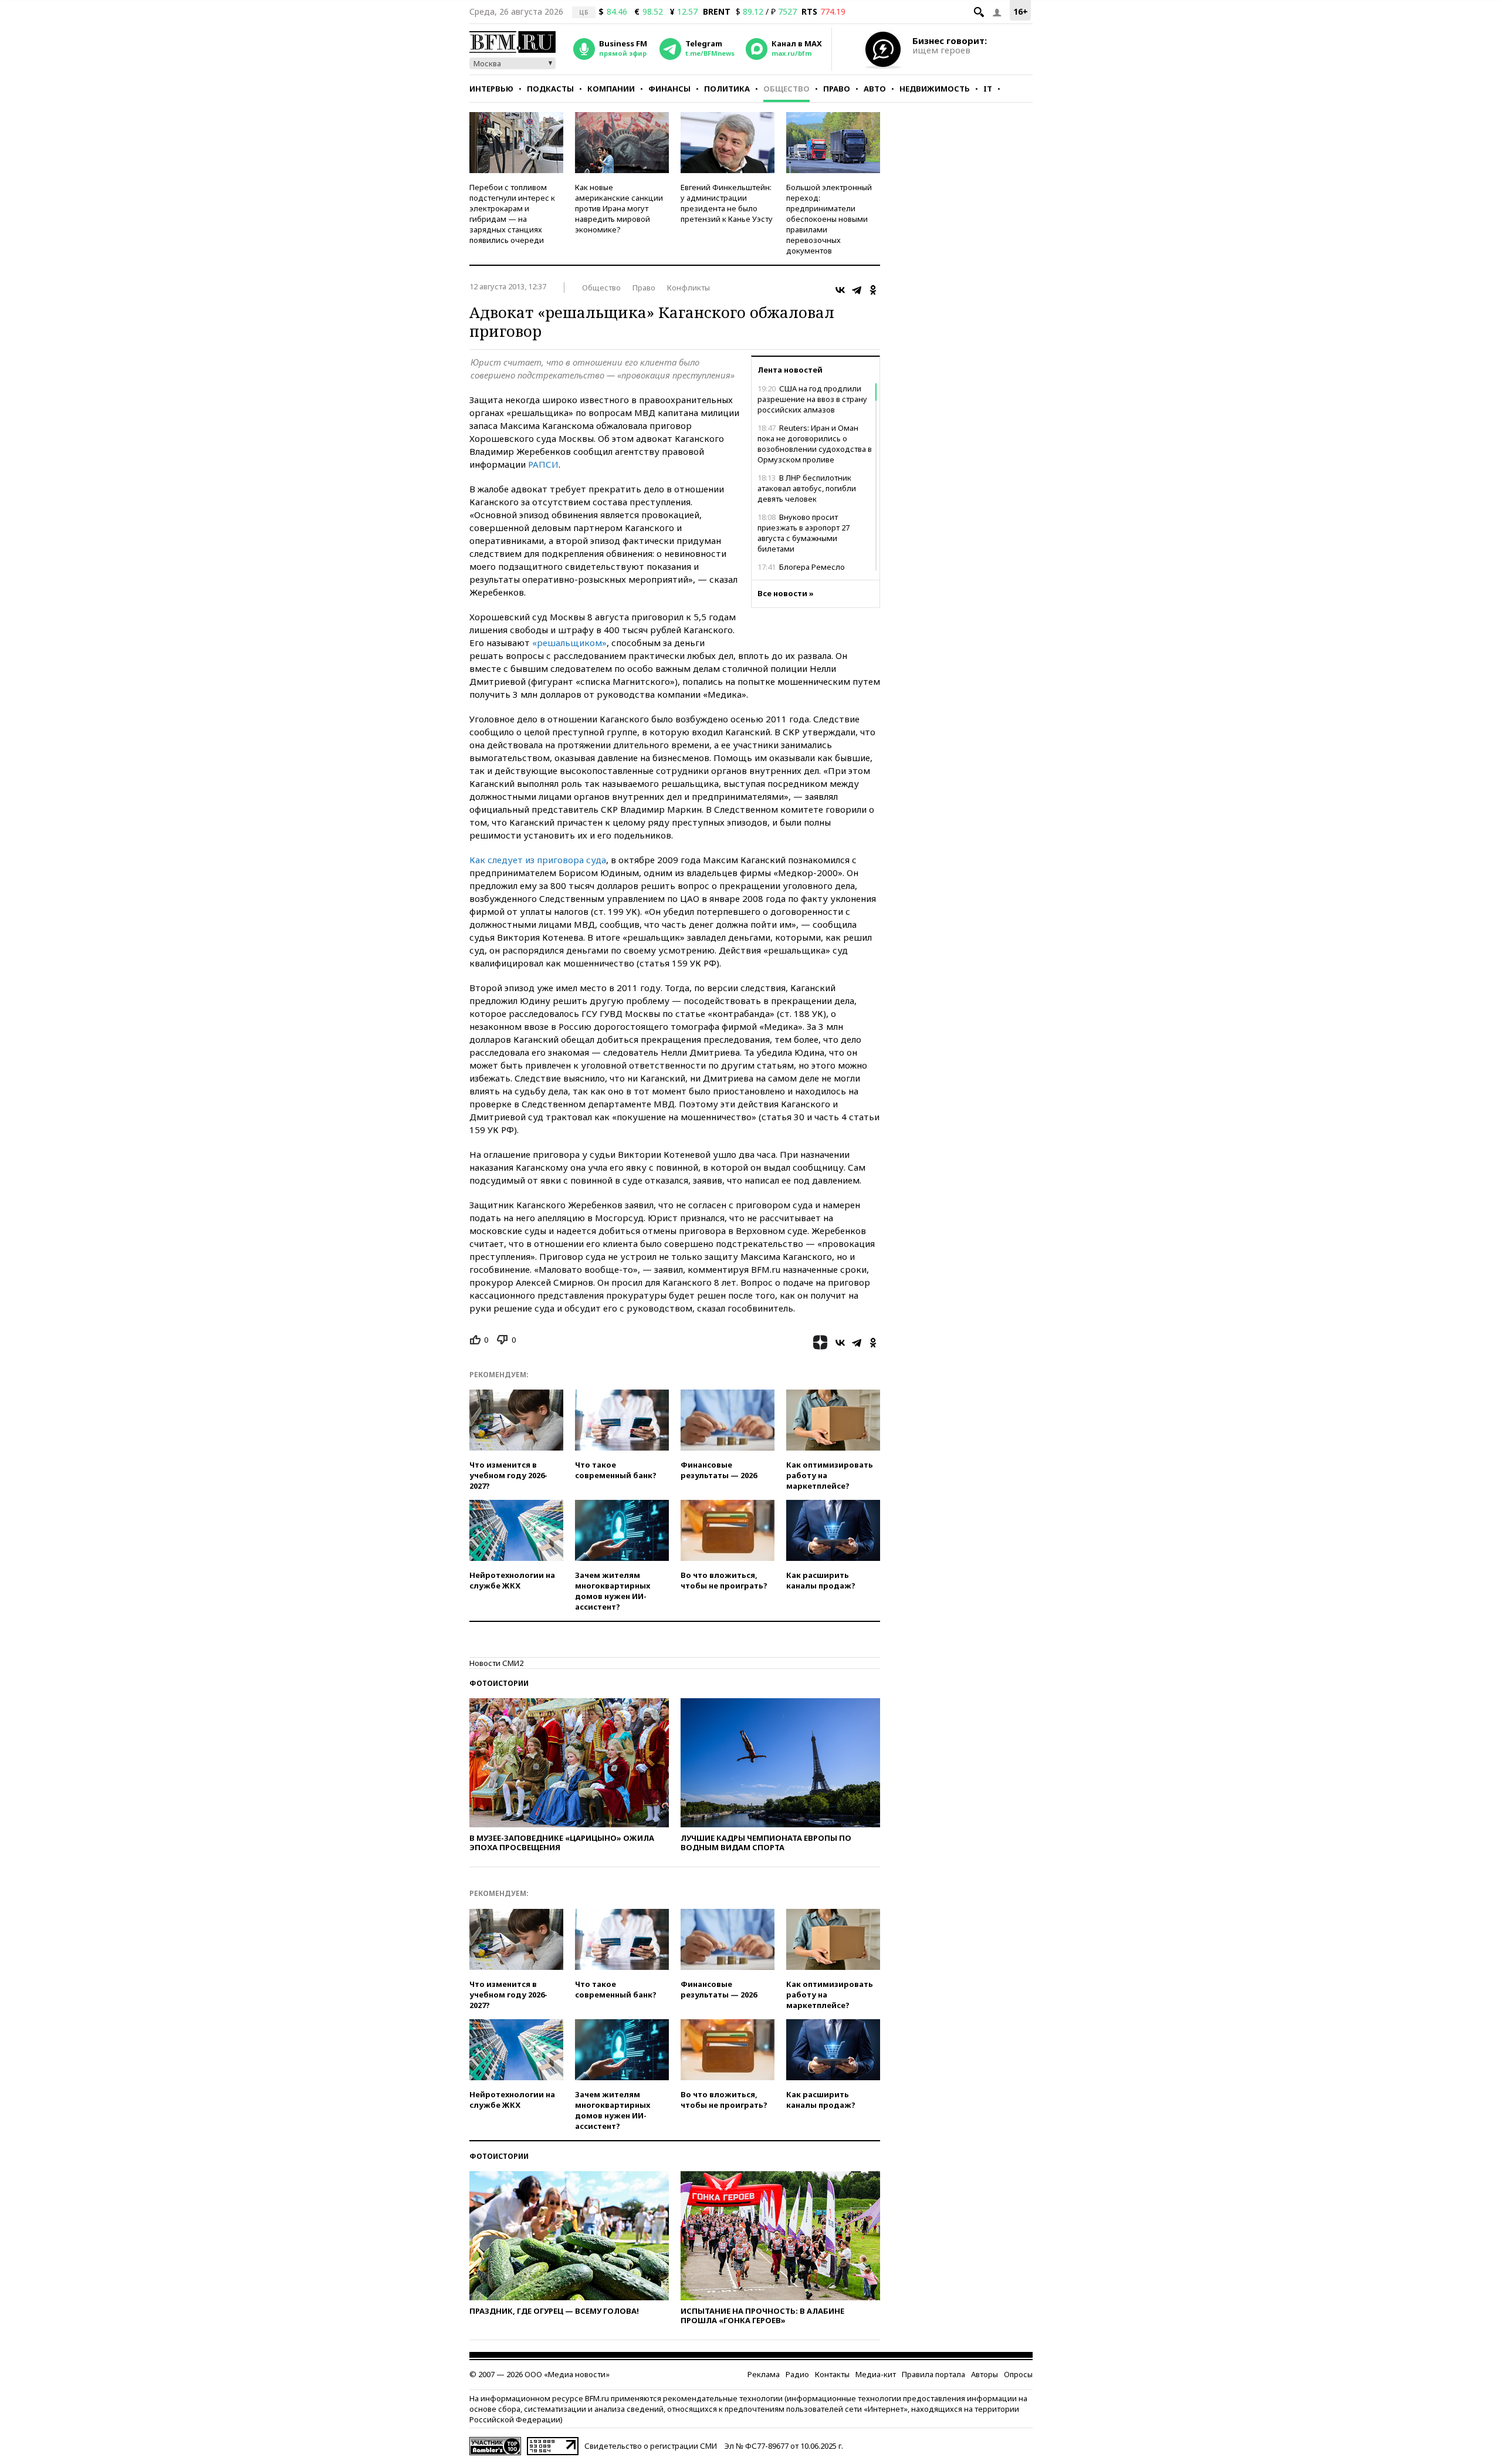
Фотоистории (499, 1683)
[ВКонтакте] (840, 290)
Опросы (1018, 2374)
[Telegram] (857, 290)
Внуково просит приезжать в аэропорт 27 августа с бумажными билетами (804, 533)
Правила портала (933, 2374)
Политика (727, 89)
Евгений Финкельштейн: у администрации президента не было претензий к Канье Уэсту (727, 203)
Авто (875, 89)
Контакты (832, 2374)
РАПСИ (543, 464)
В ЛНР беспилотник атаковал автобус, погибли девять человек (807, 488)
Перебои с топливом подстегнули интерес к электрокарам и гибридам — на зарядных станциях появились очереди (512, 214)
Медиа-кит (876, 2374)
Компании (611, 89)
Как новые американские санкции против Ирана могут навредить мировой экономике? (619, 208)
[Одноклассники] (873, 290)
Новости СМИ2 (496, 1663)
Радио (797, 2374)
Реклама (764, 2374)
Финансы (669, 89)
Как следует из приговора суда (538, 860)
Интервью (491, 89)
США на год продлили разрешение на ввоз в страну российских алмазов (812, 399)
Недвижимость (935, 89)
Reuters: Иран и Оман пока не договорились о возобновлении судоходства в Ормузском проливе (815, 444)
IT (988, 89)
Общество (786, 89)
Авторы (985, 2374)
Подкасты (550, 89)
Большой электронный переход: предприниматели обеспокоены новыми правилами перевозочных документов (829, 219)
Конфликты (689, 288)
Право (837, 89)
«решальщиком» (569, 643)
